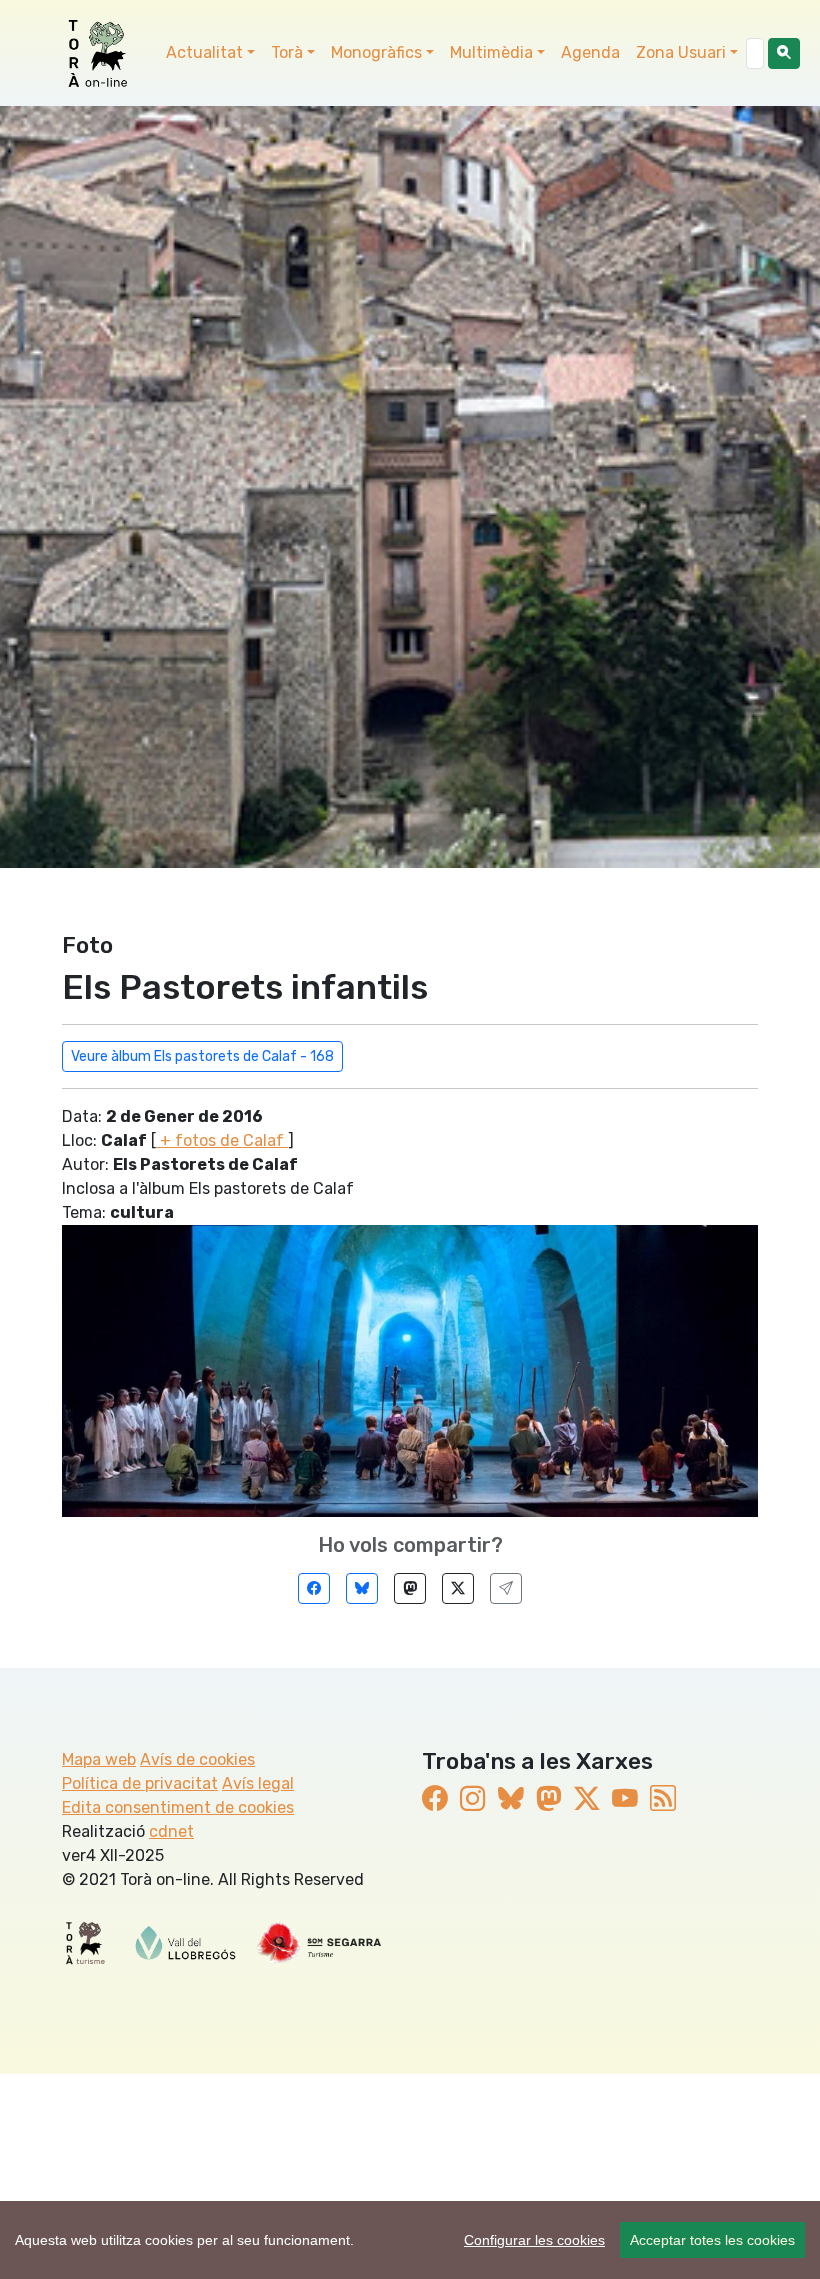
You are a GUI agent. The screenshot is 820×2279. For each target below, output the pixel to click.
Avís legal (258, 1783)
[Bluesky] (362, 1588)
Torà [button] (287, 52)
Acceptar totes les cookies (712, 2240)
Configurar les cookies (534, 2240)
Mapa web (99, 1759)
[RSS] (663, 1799)
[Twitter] (458, 1588)
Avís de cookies (197, 1759)
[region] (410, 2240)
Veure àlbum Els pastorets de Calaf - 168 (202, 1056)
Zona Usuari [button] (681, 52)
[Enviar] (506, 1588)
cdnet (171, 1831)
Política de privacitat (140, 1783)
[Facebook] (314, 1588)
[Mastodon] (410, 1588)
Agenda (590, 52)
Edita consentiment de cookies (178, 1807)
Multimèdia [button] (491, 52)
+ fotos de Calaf (222, 1140)
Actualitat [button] (204, 52)
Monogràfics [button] (376, 52)
